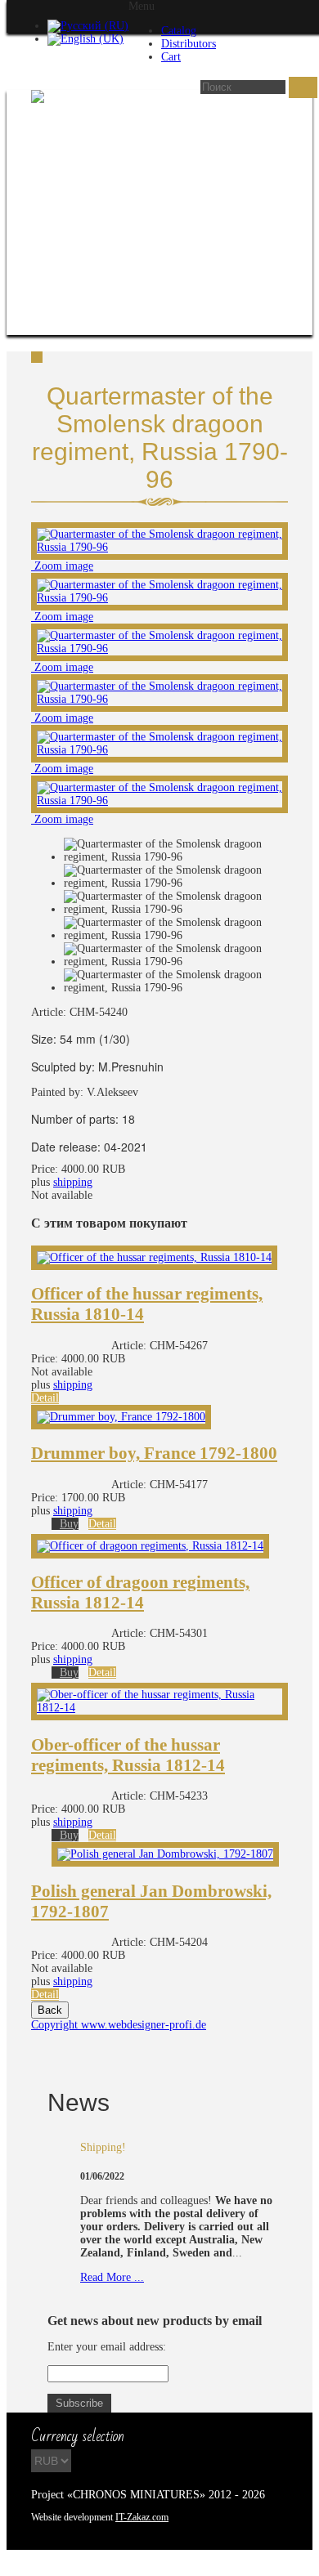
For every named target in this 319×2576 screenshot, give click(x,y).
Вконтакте (44, 2563)
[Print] (37, 359)
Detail (45, 1398)
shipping (73, 1182)
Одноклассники (101, 2563)
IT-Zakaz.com (142, 2517)
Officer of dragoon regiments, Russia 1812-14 (140, 1592)
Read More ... (112, 2277)
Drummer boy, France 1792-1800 (154, 1453)
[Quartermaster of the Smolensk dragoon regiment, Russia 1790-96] (176, 851)
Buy (69, 1524)
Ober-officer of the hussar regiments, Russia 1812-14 (128, 1755)
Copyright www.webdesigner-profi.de (119, 2025)
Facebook (73, 2563)
